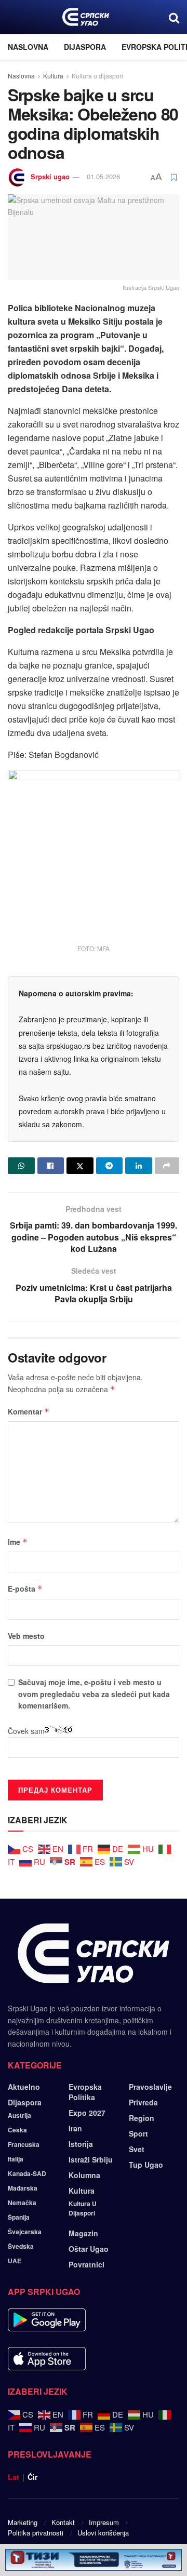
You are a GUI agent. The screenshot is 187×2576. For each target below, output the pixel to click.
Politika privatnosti (36, 2533)
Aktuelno (24, 2087)
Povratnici (86, 2264)
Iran (75, 2128)
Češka (17, 2130)
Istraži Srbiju (91, 2159)
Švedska (21, 2246)
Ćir (32, 2477)
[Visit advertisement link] (94, 2560)
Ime (18, 1542)
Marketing (23, 2522)
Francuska (24, 2144)
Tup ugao (146, 2165)
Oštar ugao (89, 2249)
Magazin (83, 2233)
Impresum (104, 2522)
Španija (19, 2217)
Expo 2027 (87, 2113)
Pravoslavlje (150, 2087)
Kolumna (84, 2175)
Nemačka (22, 2203)
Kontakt (63, 2522)
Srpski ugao (50, 176)
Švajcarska (25, 2232)
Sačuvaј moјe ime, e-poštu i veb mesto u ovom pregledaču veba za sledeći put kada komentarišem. (94, 1694)
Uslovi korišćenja (103, 2533)
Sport (138, 2133)
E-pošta (25, 1589)
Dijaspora (85, 47)
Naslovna (28, 47)
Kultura (53, 76)
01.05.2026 (103, 176)
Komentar (29, 1411)
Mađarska (23, 2188)
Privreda (143, 2102)
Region (142, 2118)
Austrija (19, 2115)
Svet (137, 2149)
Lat (14, 2477)
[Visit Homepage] (85, 17)
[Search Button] (174, 17)
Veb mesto (26, 1636)
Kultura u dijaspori (97, 76)
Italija (16, 2159)
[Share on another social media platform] (167, 1166)
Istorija (81, 2144)
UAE (15, 2261)
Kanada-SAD (27, 2173)
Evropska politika (85, 2092)
